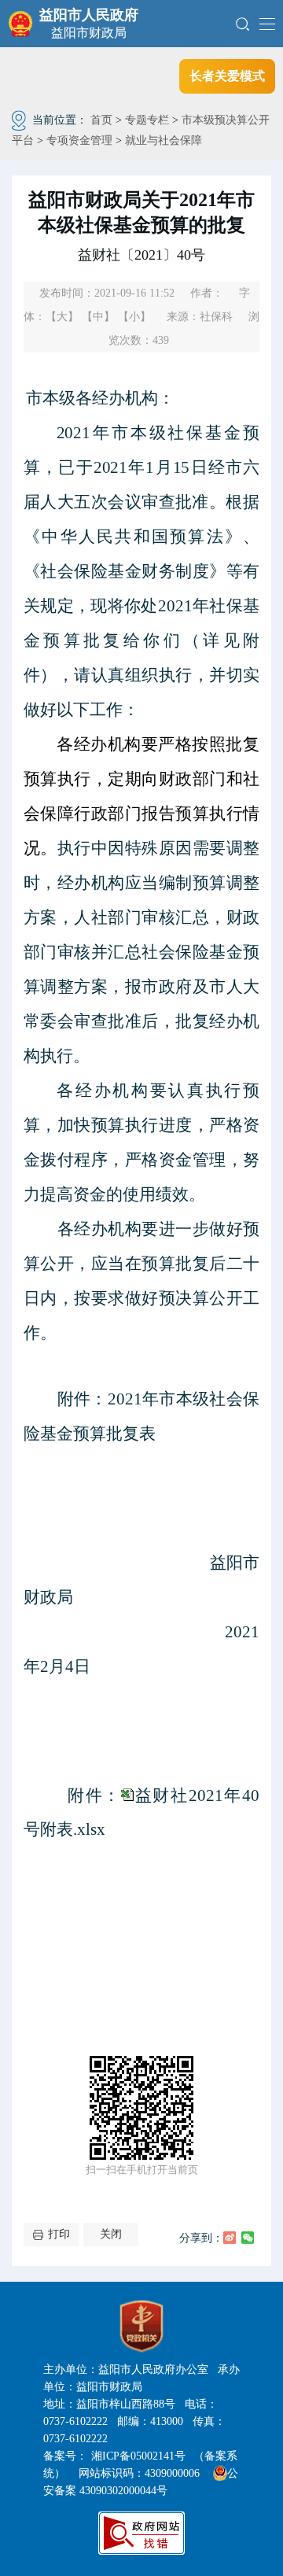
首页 (101, 120)
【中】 (98, 317)
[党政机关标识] (141, 2327)
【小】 (134, 317)
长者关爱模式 (227, 76)
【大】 (62, 317)
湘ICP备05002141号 (138, 2456)
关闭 (111, 2234)
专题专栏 (147, 120)
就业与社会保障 (164, 140)
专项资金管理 (79, 140)
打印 (59, 2234)
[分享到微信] (248, 2238)
